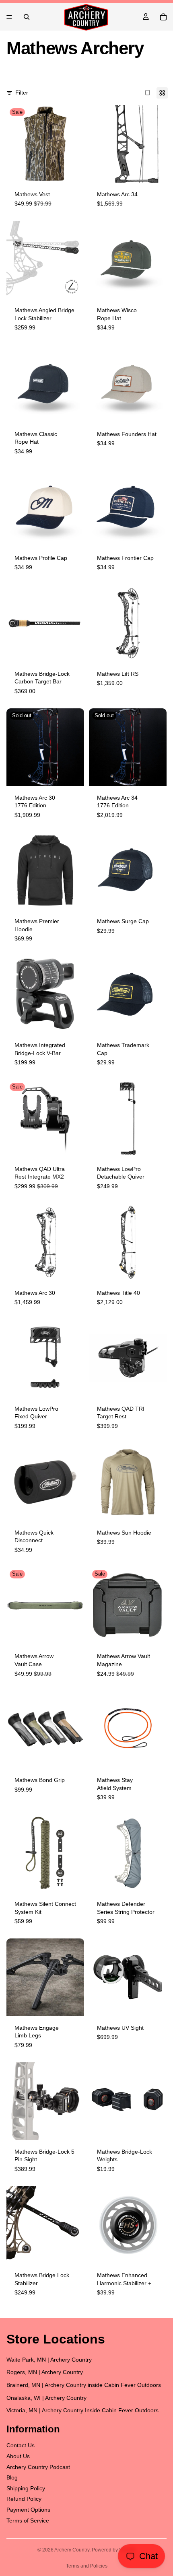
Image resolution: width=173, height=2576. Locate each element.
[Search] (27, 17)
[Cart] (163, 17)
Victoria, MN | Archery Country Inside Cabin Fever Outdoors (82, 2410)
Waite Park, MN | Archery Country (49, 2360)
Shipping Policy (26, 2488)
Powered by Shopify (114, 2550)
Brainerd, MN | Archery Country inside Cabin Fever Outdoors (84, 2385)
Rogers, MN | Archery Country (45, 2372)
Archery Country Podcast (38, 2467)
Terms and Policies (87, 2566)
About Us (18, 2456)
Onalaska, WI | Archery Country (46, 2398)
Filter (22, 93)
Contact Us (21, 2446)
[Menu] (9, 17)
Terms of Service (28, 2520)
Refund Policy (24, 2499)
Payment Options (28, 2510)
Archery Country (72, 2550)
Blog (12, 2477)
